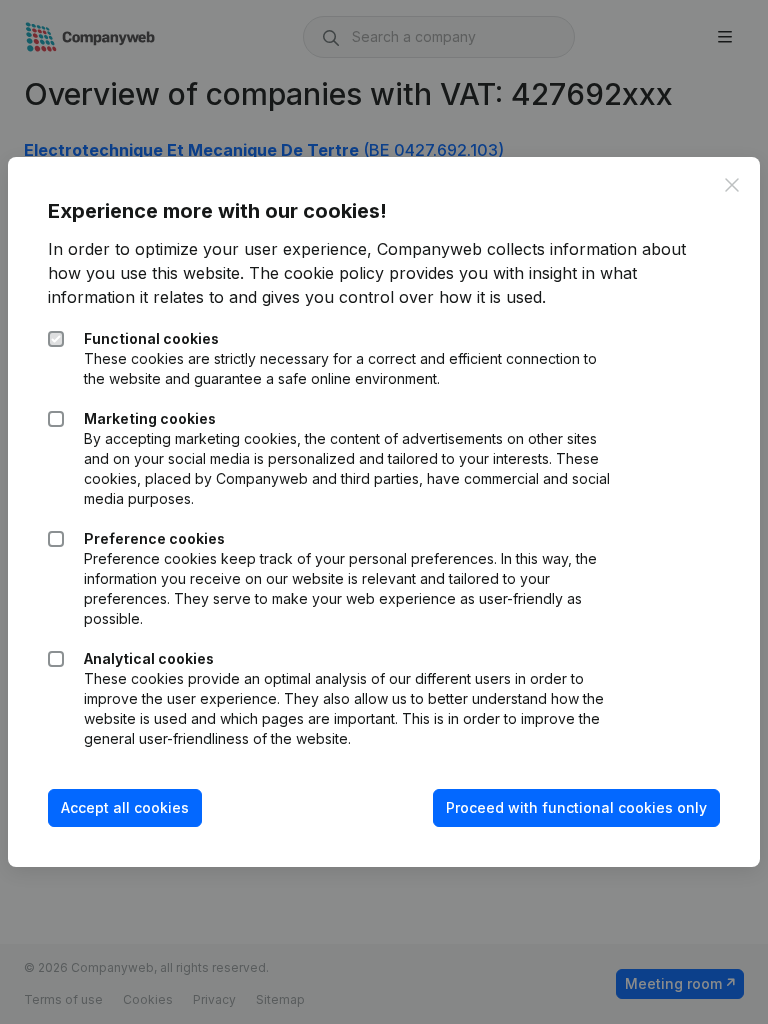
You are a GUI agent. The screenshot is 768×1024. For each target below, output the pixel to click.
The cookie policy (316, 273)
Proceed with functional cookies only (576, 807)
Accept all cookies (125, 807)
